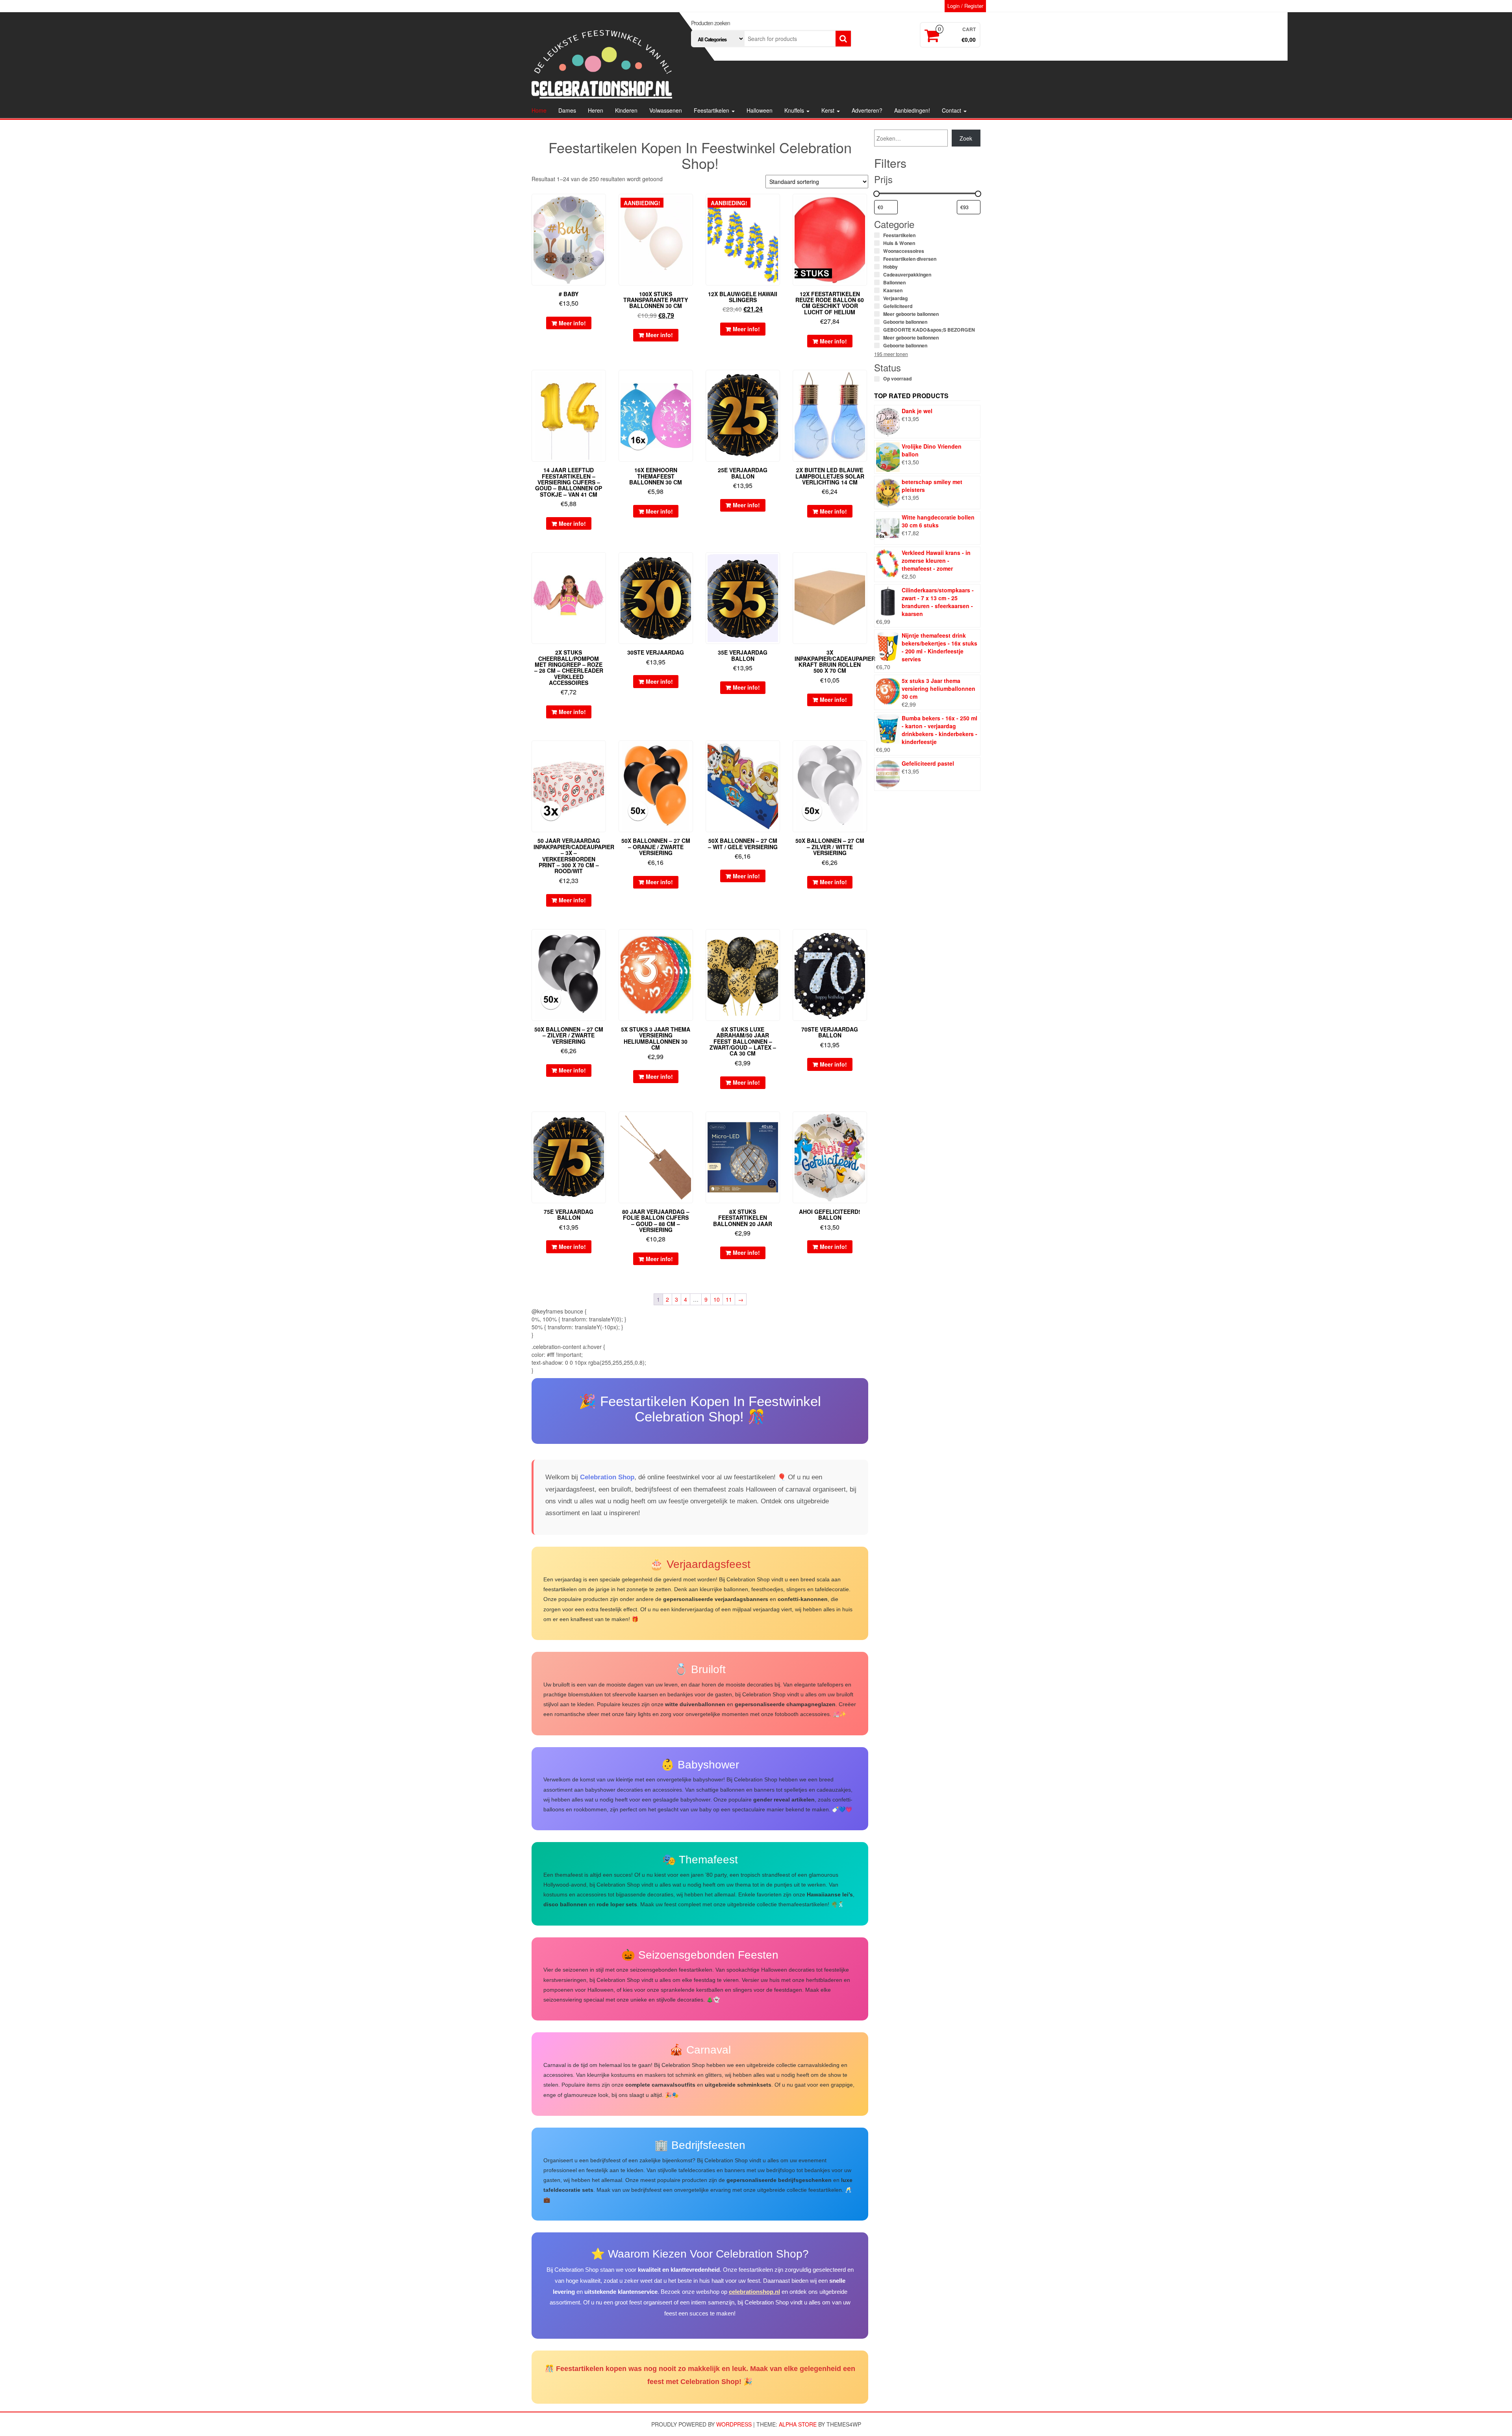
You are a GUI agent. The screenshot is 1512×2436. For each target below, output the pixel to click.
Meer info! (572, 323)
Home (539, 110)
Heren (596, 110)
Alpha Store (798, 2424)
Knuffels (795, 110)
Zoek (966, 138)
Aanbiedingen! (912, 110)
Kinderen (626, 110)
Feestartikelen (712, 110)
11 (729, 1299)
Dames (567, 110)
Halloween (760, 110)
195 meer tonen (891, 354)
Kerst (829, 110)
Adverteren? (867, 110)
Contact (952, 110)
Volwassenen (666, 110)
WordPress (734, 2424)
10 (717, 1299)
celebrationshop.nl (754, 2292)
